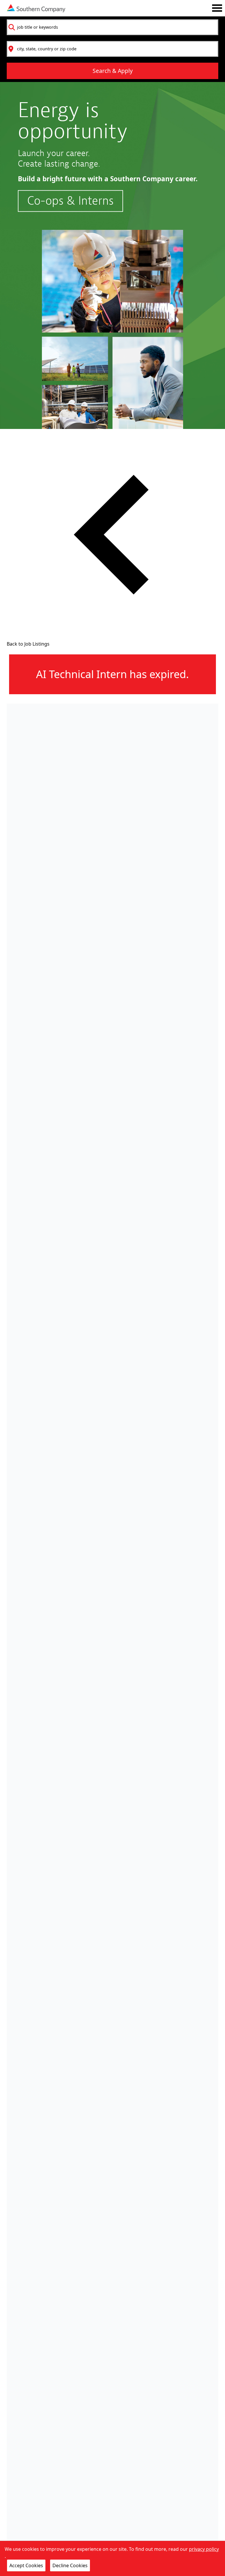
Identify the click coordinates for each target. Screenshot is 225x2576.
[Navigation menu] (217, 8)
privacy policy (204, 2549)
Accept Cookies (26, 2565)
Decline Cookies (70, 2565)
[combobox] (112, 27)
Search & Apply (113, 71)
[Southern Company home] (36, 8)
